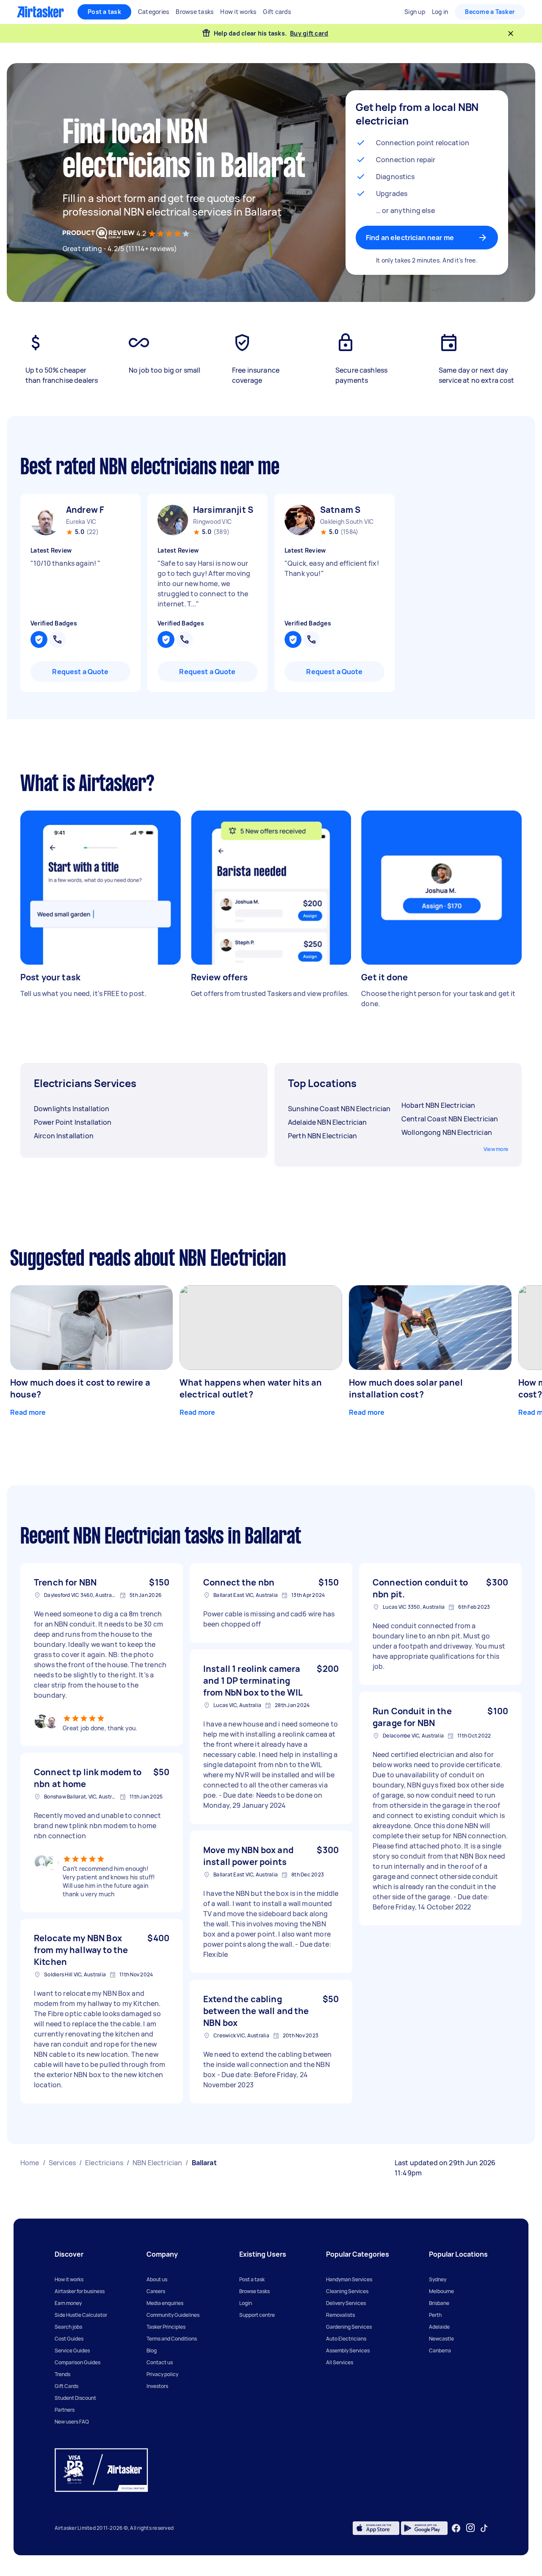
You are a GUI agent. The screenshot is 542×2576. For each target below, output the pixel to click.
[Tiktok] (484, 2528)
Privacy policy (162, 2374)
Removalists (340, 2315)
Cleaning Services (347, 2291)
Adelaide (439, 2327)
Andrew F (85, 510)
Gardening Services (349, 2327)
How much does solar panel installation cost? (406, 1388)
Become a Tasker (490, 12)
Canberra (440, 2350)
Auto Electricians (346, 2339)
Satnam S (340, 510)
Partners (65, 2410)
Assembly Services (348, 2350)
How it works (69, 2279)
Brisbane (439, 2303)
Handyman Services (349, 2279)
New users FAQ (72, 2422)
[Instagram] (471, 2528)
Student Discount (75, 2398)
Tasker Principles (166, 2327)
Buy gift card (309, 33)
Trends (62, 2374)
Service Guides (72, 2350)
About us (157, 2279)
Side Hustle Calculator (81, 2315)
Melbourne (441, 2291)
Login (246, 2303)
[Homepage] (40, 12)
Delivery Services (346, 2303)
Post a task (104, 12)
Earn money (68, 2303)
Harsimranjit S (223, 510)
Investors (157, 2386)
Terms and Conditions (172, 2339)
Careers (156, 2291)
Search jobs (68, 2327)
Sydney (438, 2279)
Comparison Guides (77, 2362)
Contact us (160, 2362)
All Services (340, 2362)
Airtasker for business (80, 2291)
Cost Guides (69, 2339)
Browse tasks (254, 2291)
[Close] (511, 33)
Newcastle (441, 2339)
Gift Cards (66, 2386)
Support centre (257, 2315)
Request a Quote (80, 672)
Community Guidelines (173, 2315)
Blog (152, 2350)
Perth (435, 2315)
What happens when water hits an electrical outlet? (251, 1388)
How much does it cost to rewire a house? (80, 1388)
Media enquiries (165, 2303)
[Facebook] (456, 2528)
